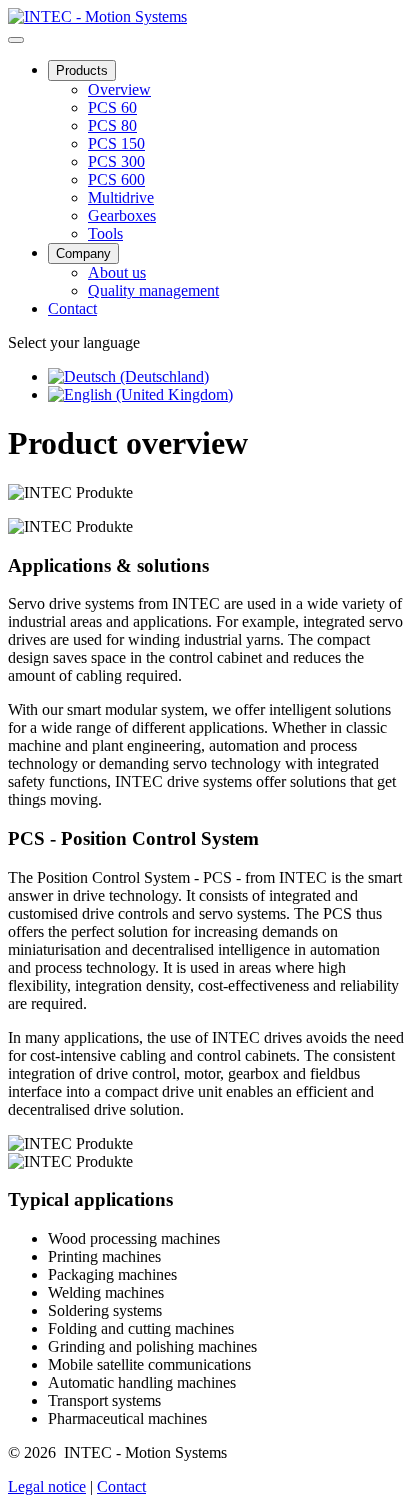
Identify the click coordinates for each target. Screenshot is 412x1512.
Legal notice (47, 1486)
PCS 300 (116, 161)
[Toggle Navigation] (16, 40)
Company (83, 253)
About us (117, 272)
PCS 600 (116, 179)
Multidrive (121, 197)
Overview (119, 89)
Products (82, 70)
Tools (105, 233)
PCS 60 (112, 107)
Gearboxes (122, 215)
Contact (72, 308)
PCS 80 (112, 125)
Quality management (153, 290)
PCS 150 (116, 143)
